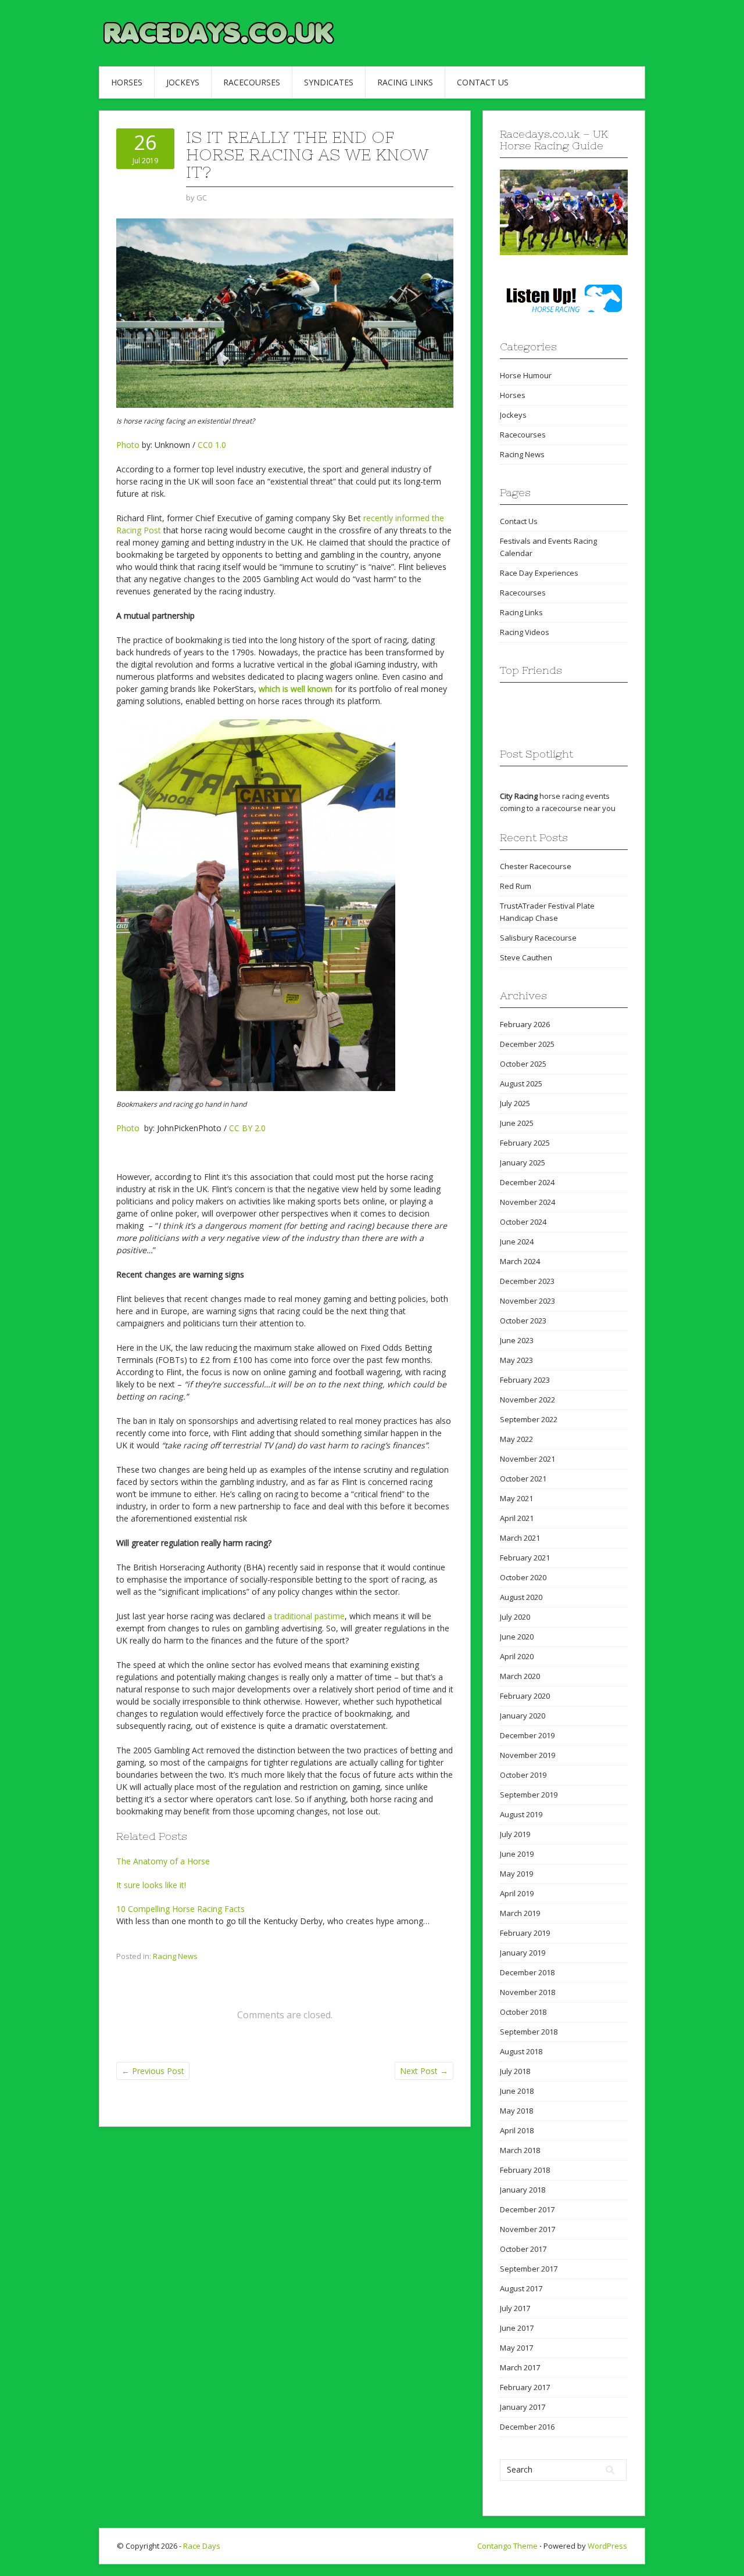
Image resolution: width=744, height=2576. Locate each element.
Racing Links (405, 82)
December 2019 (527, 1735)
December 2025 (527, 1044)
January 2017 (523, 2407)
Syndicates (329, 82)
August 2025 (521, 1084)
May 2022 (516, 1439)
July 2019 (515, 1834)
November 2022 (527, 1400)
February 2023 (525, 1380)
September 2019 (529, 1795)
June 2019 (517, 1854)
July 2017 (515, 2308)
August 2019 (521, 1814)
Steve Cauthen (526, 957)
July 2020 (515, 1617)
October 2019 (523, 1775)
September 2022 (529, 1419)
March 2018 (520, 2150)
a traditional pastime (306, 1616)
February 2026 (525, 1024)
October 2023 (523, 1321)
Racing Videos (525, 632)
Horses (127, 82)
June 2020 (517, 1637)
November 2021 (527, 1459)
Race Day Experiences (539, 573)
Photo (128, 445)
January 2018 (523, 2190)
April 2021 (517, 1518)
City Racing (519, 796)
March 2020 (520, 1676)
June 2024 (517, 1242)
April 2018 (517, 2130)
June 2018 (517, 2091)
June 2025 (517, 1123)
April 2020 (517, 1656)
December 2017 (527, 2209)
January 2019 (523, 1953)
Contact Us (483, 82)
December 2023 (527, 1281)
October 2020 (523, 1577)
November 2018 (527, 1992)
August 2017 (521, 2288)
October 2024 (523, 1222)
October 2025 (523, 1064)
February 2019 (525, 1933)
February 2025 (525, 1143)
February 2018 (525, 2170)
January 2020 (523, 1716)
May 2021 (516, 1498)
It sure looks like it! (151, 1885)
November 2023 (527, 1301)
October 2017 (523, 2249)
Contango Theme (507, 2546)
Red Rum (516, 886)
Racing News (175, 1956)
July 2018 (515, 2071)
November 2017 (527, 2229)
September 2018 (529, 2032)
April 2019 (517, 1893)
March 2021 (520, 1538)
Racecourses (252, 82)
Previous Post (153, 2071)
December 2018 (527, 1972)
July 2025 (515, 1103)
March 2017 (520, 2367)
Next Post (424, 2071)
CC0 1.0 (212, 445)
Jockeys (183, 82)
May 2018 (516, 2111)
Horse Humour (526, 375)
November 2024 (527, 1202)
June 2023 (517, 1340)
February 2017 (525, 2387)
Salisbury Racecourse (538, 938)
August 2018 (521, 2051)
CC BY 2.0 (247, 1128)
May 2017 (516, 2348)
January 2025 (523, 1163)
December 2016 (527, 2427)
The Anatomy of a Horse (163, 1861)
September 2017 (529, 2269)
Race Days (202, 2546)
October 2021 (523, 1479)
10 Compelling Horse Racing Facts (180, 1909)
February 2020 (525, 1696)
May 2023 (516, 1360)
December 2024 (527, 1182)
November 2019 (527, 1755)
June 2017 (517, 2328)
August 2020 (521, 1597)
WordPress (607, 2546)
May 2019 (516, 1874)
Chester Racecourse (536, 866)
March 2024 (520, 1261)
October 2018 (523, 2012)
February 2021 (525, 1558)
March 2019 (520, 1913)
